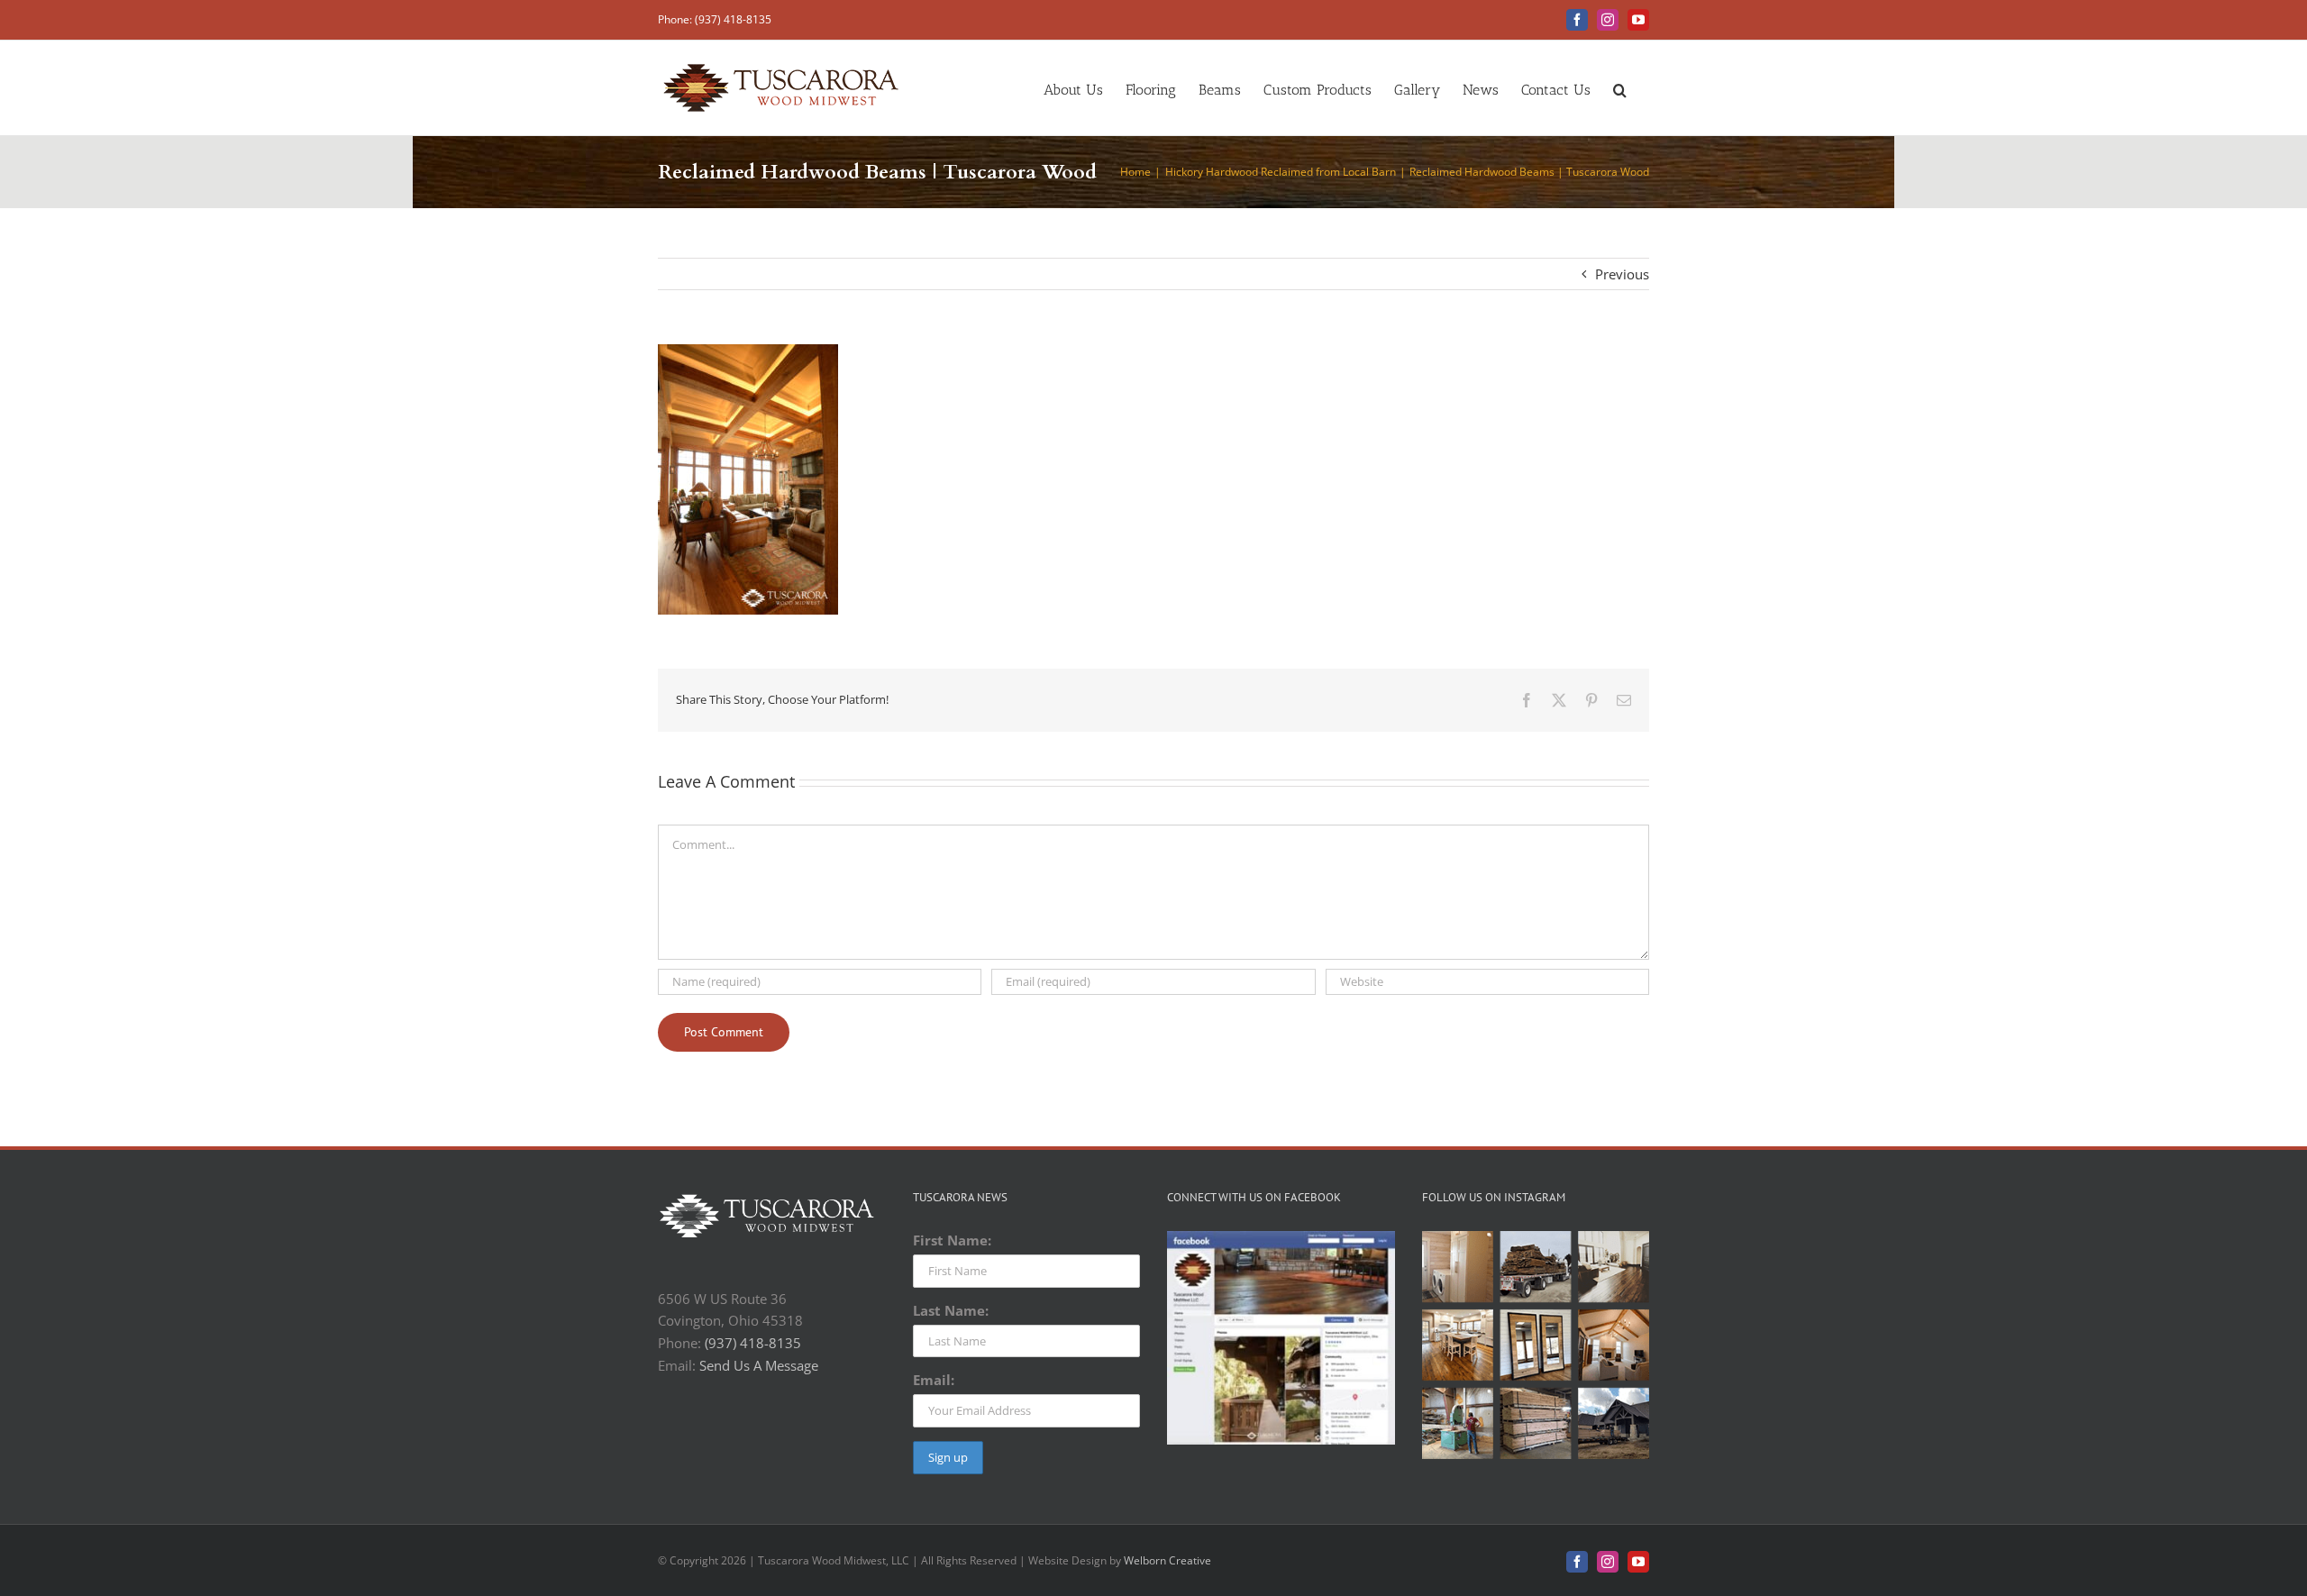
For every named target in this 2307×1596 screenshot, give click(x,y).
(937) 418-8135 (753, 1343)
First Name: (952, 1240)
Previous (1622, 274)
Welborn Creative (1167, 1560)
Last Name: (951, 1310)
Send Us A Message (759, 1365)
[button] (1620, 88)
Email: (934, 1380)
